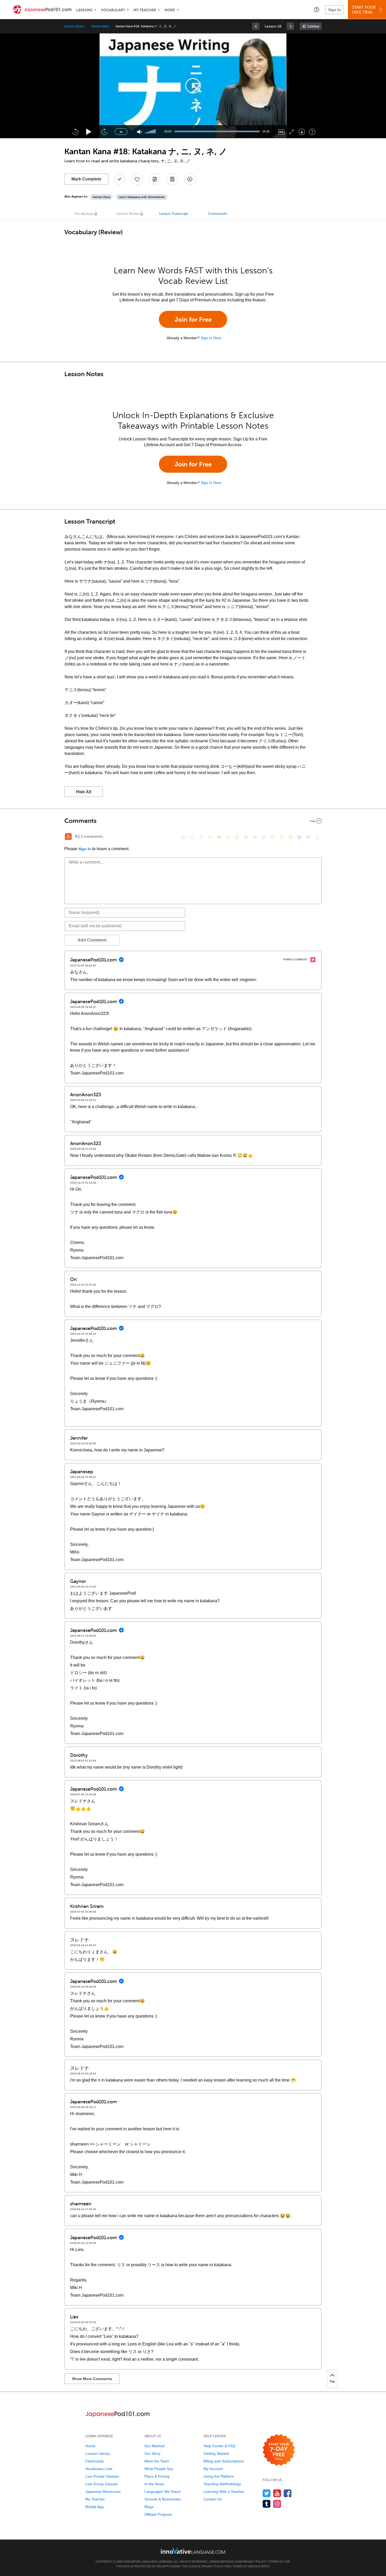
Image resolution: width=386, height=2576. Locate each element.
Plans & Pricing (157, 2476)
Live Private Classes (102, 2476)
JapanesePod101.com (225, 2562)
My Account (213, 2469)
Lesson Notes (128, 214)
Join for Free (193, 319)
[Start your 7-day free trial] (279, 2450)
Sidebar (313, 26)
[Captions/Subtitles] (281, 132)
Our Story (152, 2453)
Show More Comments (92, 2379)
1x (121, 132)
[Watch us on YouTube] (277, 2493)
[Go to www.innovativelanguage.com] (193, 2550)
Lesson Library (74, 26)
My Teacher (145, 10)
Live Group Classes (102, 2484)
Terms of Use (279, 2562)
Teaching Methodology (222, 2484)
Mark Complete (86, 179)
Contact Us (213, 2499)
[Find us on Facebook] (288, 2493)
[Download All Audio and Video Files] (190, 179)
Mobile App (95, 2507)
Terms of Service (246, 2566)
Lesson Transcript (174, 214)
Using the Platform (219, 2476)
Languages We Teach (163, 2492)
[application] (193, 86)
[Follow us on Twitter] (267, 2493)
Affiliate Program (158, 2514)
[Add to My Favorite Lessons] (137, 179)
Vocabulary (113, 10)
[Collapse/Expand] (193, 821)
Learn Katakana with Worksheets (142, 197)
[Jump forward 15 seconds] (104, 132)
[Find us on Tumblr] (267, 2504)
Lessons (84, 10)
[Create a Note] (155, 179)
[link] (256, 26)
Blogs (149, 2507)
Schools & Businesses (163, 2499)
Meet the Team (157, 2461)
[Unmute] (140, 132)
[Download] (302, 132)
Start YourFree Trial (364, 10)
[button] (317, 9)
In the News (154, 2484)
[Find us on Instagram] (277, 2504)
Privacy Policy (254, 2562)
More (170, 10)
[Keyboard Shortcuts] (312, 132)
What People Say (159, 2469)
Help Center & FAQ (219, 2446)
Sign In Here (211, 338)
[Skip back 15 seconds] (75, 132)
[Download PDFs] (172, 179)
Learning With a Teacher (224, 2492)
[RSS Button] (68, 837)
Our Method (154, 2446)
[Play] (89, 132)
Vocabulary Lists (99, 2469)
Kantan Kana (100, 26)
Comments (217, 214)
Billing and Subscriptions (224, 2461)
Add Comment (92, 940)
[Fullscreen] (292, 132)
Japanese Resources (103, 2492)
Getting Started (216, 2453)
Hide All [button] (84, 792)
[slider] (150, 132)
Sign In (335, 10)
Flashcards (95, 2461)
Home (90, 2446)
